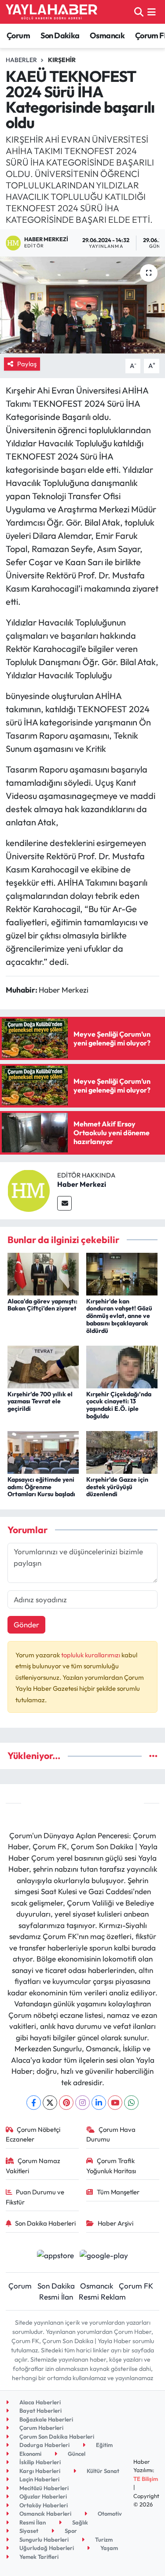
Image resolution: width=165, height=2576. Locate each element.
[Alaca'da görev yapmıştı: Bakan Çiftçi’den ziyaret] (43, 1273)
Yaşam (108, 2548)
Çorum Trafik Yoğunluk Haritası (111, 2166)
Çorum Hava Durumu (111, 2134)
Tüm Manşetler (118, 2192)
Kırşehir (62, 60)
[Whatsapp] (131, 2103)
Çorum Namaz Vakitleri (33, 2166)
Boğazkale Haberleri (46, 2419)
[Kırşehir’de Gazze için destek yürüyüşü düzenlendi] (122, 1452)
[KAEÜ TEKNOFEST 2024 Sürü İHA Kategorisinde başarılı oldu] (82, 305)
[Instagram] (82, 2103)
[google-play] (104, 2256)
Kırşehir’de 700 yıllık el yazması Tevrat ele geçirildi (40, 1402)
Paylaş (27, 364)
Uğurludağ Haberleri (46, 2548)
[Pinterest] (66, 2103)
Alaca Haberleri (39, 2402)
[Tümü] (153, 1756)
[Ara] (139, 12)
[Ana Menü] (152, 12)
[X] (50, 2103)
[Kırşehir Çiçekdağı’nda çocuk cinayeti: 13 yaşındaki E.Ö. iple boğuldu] (122, 1366)
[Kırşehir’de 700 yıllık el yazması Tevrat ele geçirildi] (43, 1366)
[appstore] (56, 2256)
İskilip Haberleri (39, 2462)
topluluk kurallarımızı (91, 1655)
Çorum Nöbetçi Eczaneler (33, 2134)
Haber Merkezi (82, 1184)
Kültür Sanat (102, 2471)
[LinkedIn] (99, 2103)
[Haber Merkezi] (29, 1190)
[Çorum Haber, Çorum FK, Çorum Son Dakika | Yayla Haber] (51, 12)
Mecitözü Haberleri (43, 2488)
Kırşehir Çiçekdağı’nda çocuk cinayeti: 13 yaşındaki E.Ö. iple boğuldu (119, 1405)
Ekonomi (30, 2454)
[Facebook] (34, 2103)
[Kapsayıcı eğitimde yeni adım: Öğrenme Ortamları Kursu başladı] (43, 1452)
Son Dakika (60, 35)
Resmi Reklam (102, 2297)
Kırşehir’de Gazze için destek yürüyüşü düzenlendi (117, 1487)
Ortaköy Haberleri (43, 2505)
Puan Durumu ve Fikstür (35, 2197)
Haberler (21, 60)
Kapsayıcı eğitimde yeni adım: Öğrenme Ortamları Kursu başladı (41, 1487)
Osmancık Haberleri (45, 2513)
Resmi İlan (56, 2297)
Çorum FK (136, 2286)
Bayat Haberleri (40, 2410)
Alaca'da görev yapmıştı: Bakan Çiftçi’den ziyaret (42, 1305)
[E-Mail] (64, 1203)
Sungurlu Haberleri (43, 2539)
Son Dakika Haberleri (45, 2223)
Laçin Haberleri (39, 2479)
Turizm (103, 2539)
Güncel (76, 2454)
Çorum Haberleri (41, 2428)
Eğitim (104, 2445)
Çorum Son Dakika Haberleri (56, 2436)
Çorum (18, 35)
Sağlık (79, 2522)
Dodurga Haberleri (44, 2445)
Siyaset (28, 2531)
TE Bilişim (146, 2479)
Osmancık (107, 35)
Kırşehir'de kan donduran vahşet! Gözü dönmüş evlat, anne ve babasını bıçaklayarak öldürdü (119, 1316)
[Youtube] (115, 2103)
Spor (70, 2531)
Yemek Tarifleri (38, 2557)
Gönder (26, 1625)
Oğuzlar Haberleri (42, 2496)
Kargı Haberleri (39, 2471)
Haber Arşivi (115, 2223)
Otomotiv (109, 2513)
